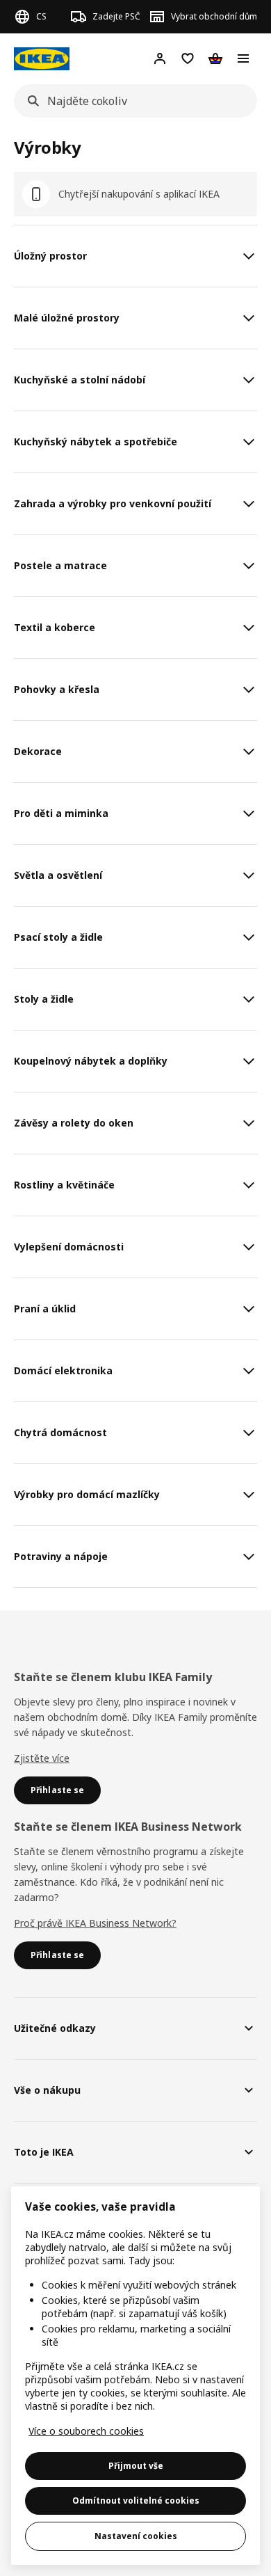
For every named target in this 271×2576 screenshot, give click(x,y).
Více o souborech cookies (86, 2431)
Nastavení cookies (136, 2536)
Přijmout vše (136, 2466)
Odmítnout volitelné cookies (136, 2501)
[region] (135, 2376)
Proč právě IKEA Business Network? (95, 1923)
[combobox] (131, 101)
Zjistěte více (42, 1758)
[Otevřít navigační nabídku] (243, 58)
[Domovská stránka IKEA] (42, 59)
